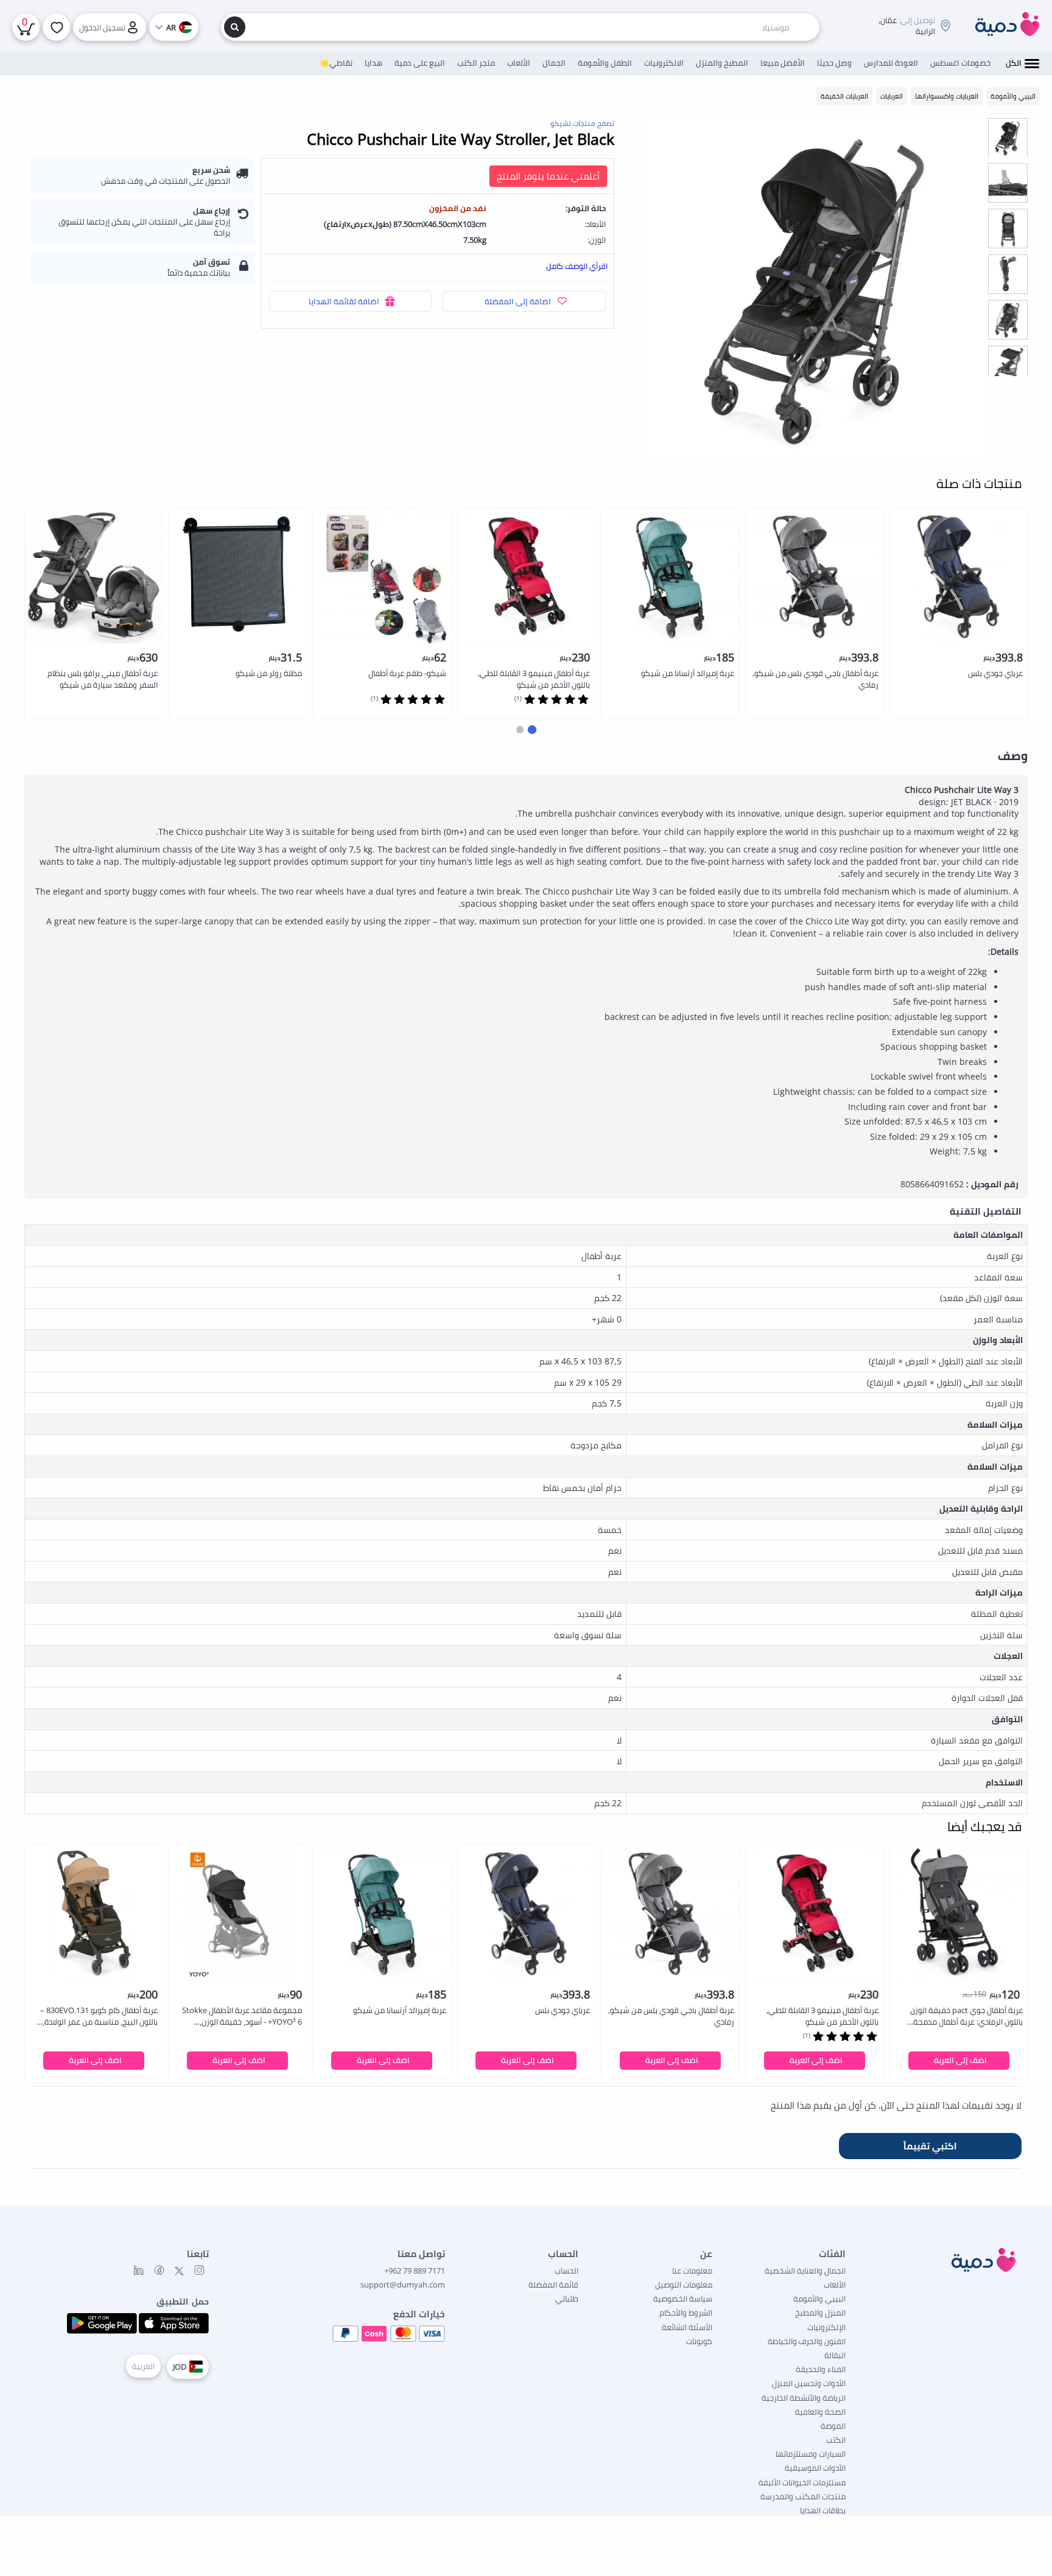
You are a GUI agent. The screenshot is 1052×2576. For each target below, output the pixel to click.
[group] (1008, 137)
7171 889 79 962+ (415, 2271)
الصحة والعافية (820, 2412)
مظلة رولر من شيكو (269, 673)
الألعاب (835, 2285)
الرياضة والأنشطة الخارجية (804, 2398)
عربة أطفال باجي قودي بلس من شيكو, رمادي (815, 679)
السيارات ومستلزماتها (811, 2454)
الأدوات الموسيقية (815, 2468)
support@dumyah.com (403, 2285)
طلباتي (567, 2299)
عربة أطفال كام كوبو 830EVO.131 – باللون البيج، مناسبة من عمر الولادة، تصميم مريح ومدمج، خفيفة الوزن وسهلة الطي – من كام (99, 2016)
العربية (143, 2366)
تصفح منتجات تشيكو (582, 123)
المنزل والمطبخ (820, 2312)
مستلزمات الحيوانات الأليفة (802, 2482)
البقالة (835, 2355)
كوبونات (699, 2341)
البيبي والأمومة (819, 2299)
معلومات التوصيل (684, 2285)
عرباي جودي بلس (995, 673)
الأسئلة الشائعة (687, 2327)
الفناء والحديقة (821, 2369)
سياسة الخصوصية (683, 2299)
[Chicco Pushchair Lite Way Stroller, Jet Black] (818, 288)
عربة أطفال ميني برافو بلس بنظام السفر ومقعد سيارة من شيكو (103, 679)
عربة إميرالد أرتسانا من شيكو (688, 673)
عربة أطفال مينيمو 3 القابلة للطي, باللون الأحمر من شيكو (534, 679)
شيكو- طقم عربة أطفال (407, 673)
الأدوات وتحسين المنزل (809, 2383)
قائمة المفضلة (553, 2285)
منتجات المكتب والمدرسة (803, 2496)
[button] (532, 729)
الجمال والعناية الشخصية (805, 2271)
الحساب (566, 2271)
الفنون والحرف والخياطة (807, 2341)
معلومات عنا (692, 2271)
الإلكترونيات (826, 2327)
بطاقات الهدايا (823, 2510)
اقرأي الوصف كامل (577, 266)
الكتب (836, 2440)
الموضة (833, 2426)
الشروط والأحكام (686, 2312)
